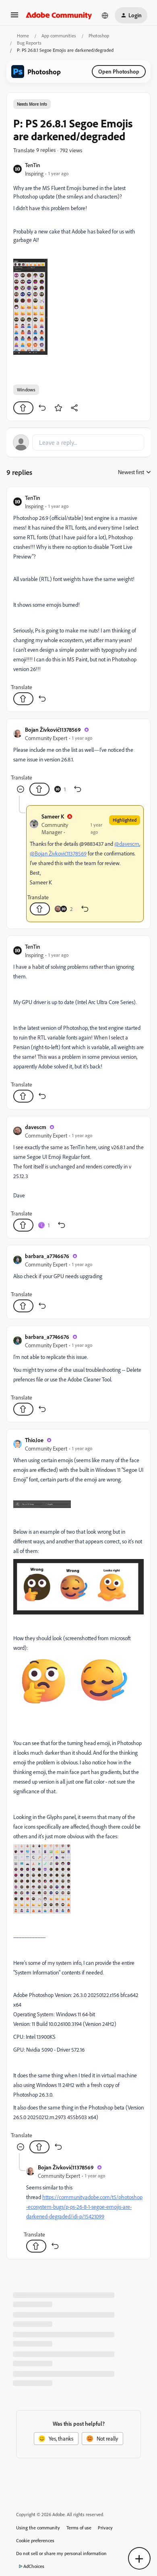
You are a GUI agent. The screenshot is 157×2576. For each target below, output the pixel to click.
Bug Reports (29, 43)
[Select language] (105, 15)
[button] (14, 17)
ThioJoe (34, 1440)
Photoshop (99, 36)
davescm (36, 1127)
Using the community (38, 2528)
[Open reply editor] (78, 442)
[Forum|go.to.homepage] (59, 15)
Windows (26, 390)
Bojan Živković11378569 (53, 729)
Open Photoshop (119, 71)
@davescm (127, 844)
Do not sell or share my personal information (61, 2553)
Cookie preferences (35, 2540)
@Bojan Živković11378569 (58, 853)
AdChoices (34, 2566)
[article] (78, 599)
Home (23, 36)
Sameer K (53, 816)
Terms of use (79, 2528)
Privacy (105, 2528)
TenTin (33, 165)
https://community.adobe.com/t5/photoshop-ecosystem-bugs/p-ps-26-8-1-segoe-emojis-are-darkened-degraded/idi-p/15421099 (84, 2207)
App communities (59, 36)
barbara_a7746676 (47, 1256)
